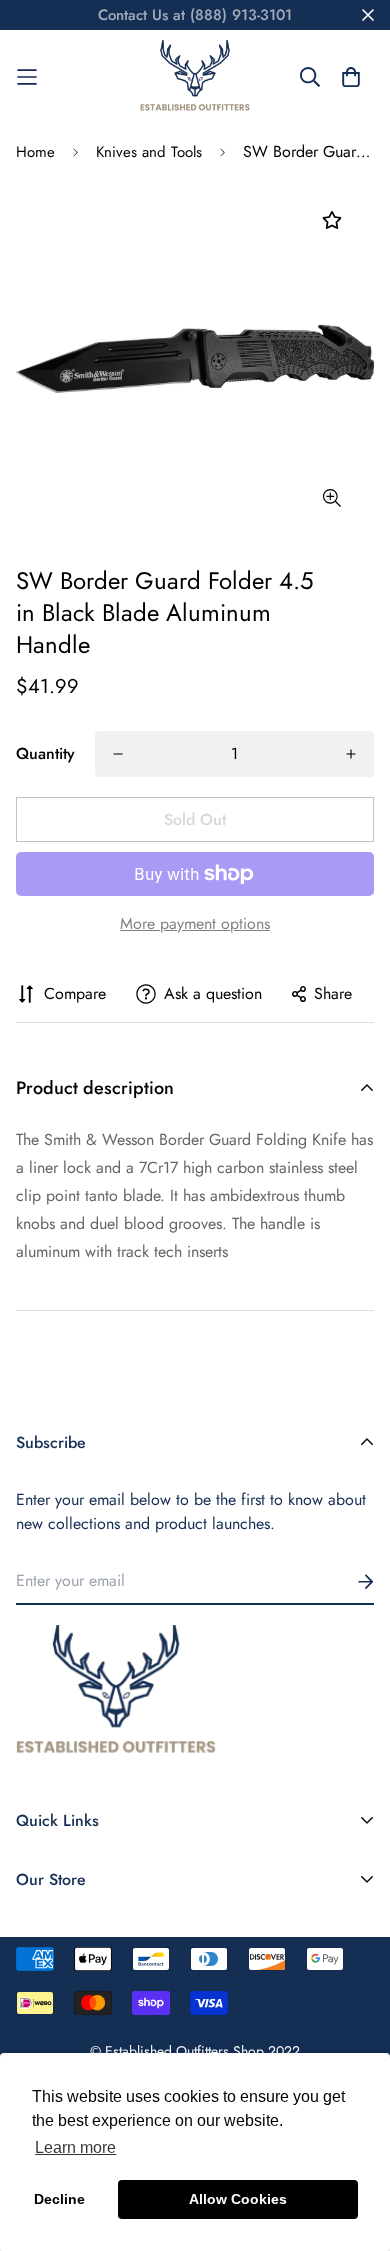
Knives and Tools (149, 152)
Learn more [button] (75, 2147)
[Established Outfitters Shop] (195, 77)
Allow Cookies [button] (238, 2199)
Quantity (45, 753)
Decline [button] (59, 2199)
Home (35, 152)
